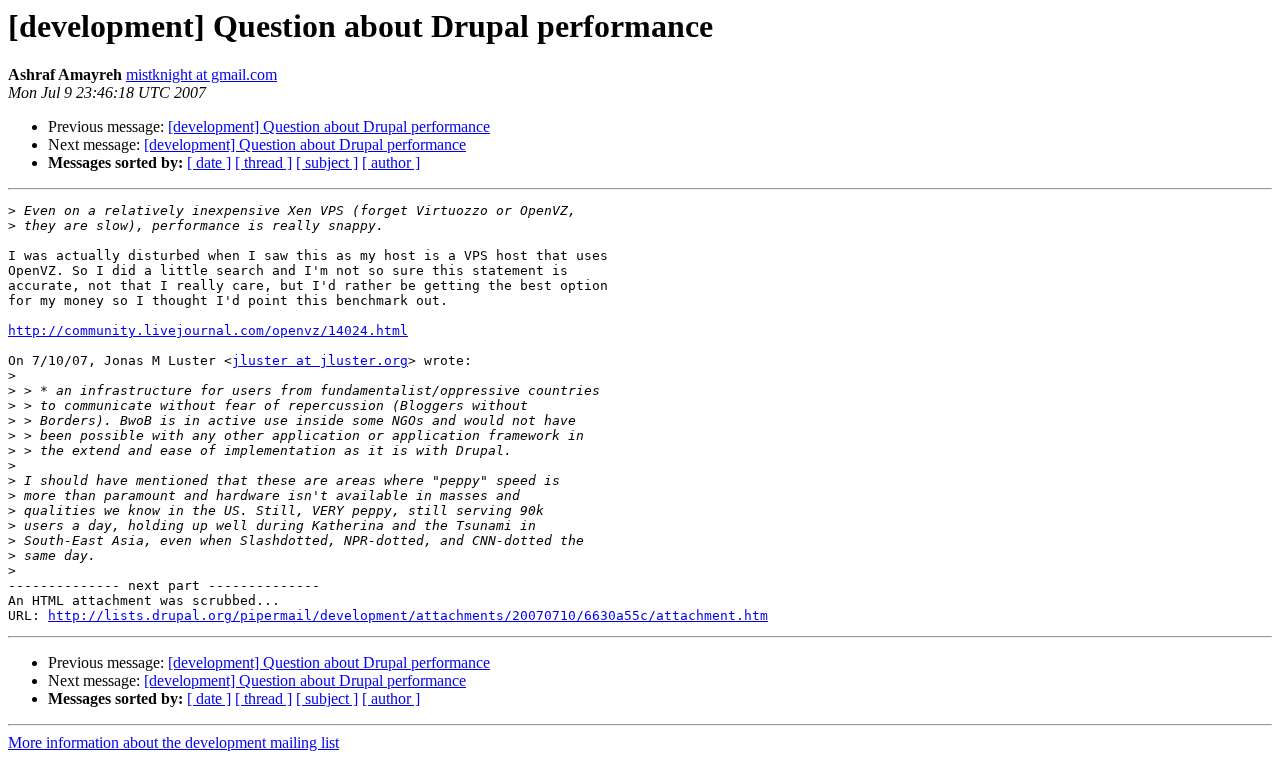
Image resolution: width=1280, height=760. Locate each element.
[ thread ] (263, 162)
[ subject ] (327, 162)
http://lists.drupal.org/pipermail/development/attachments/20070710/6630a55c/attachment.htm (408, 615)
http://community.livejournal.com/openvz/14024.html (208, 330)
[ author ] (391, 162)
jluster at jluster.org (320, 360)
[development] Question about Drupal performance (329, 126)
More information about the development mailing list (173, 742)
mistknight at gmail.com (201, 74)
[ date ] (209, 162)
